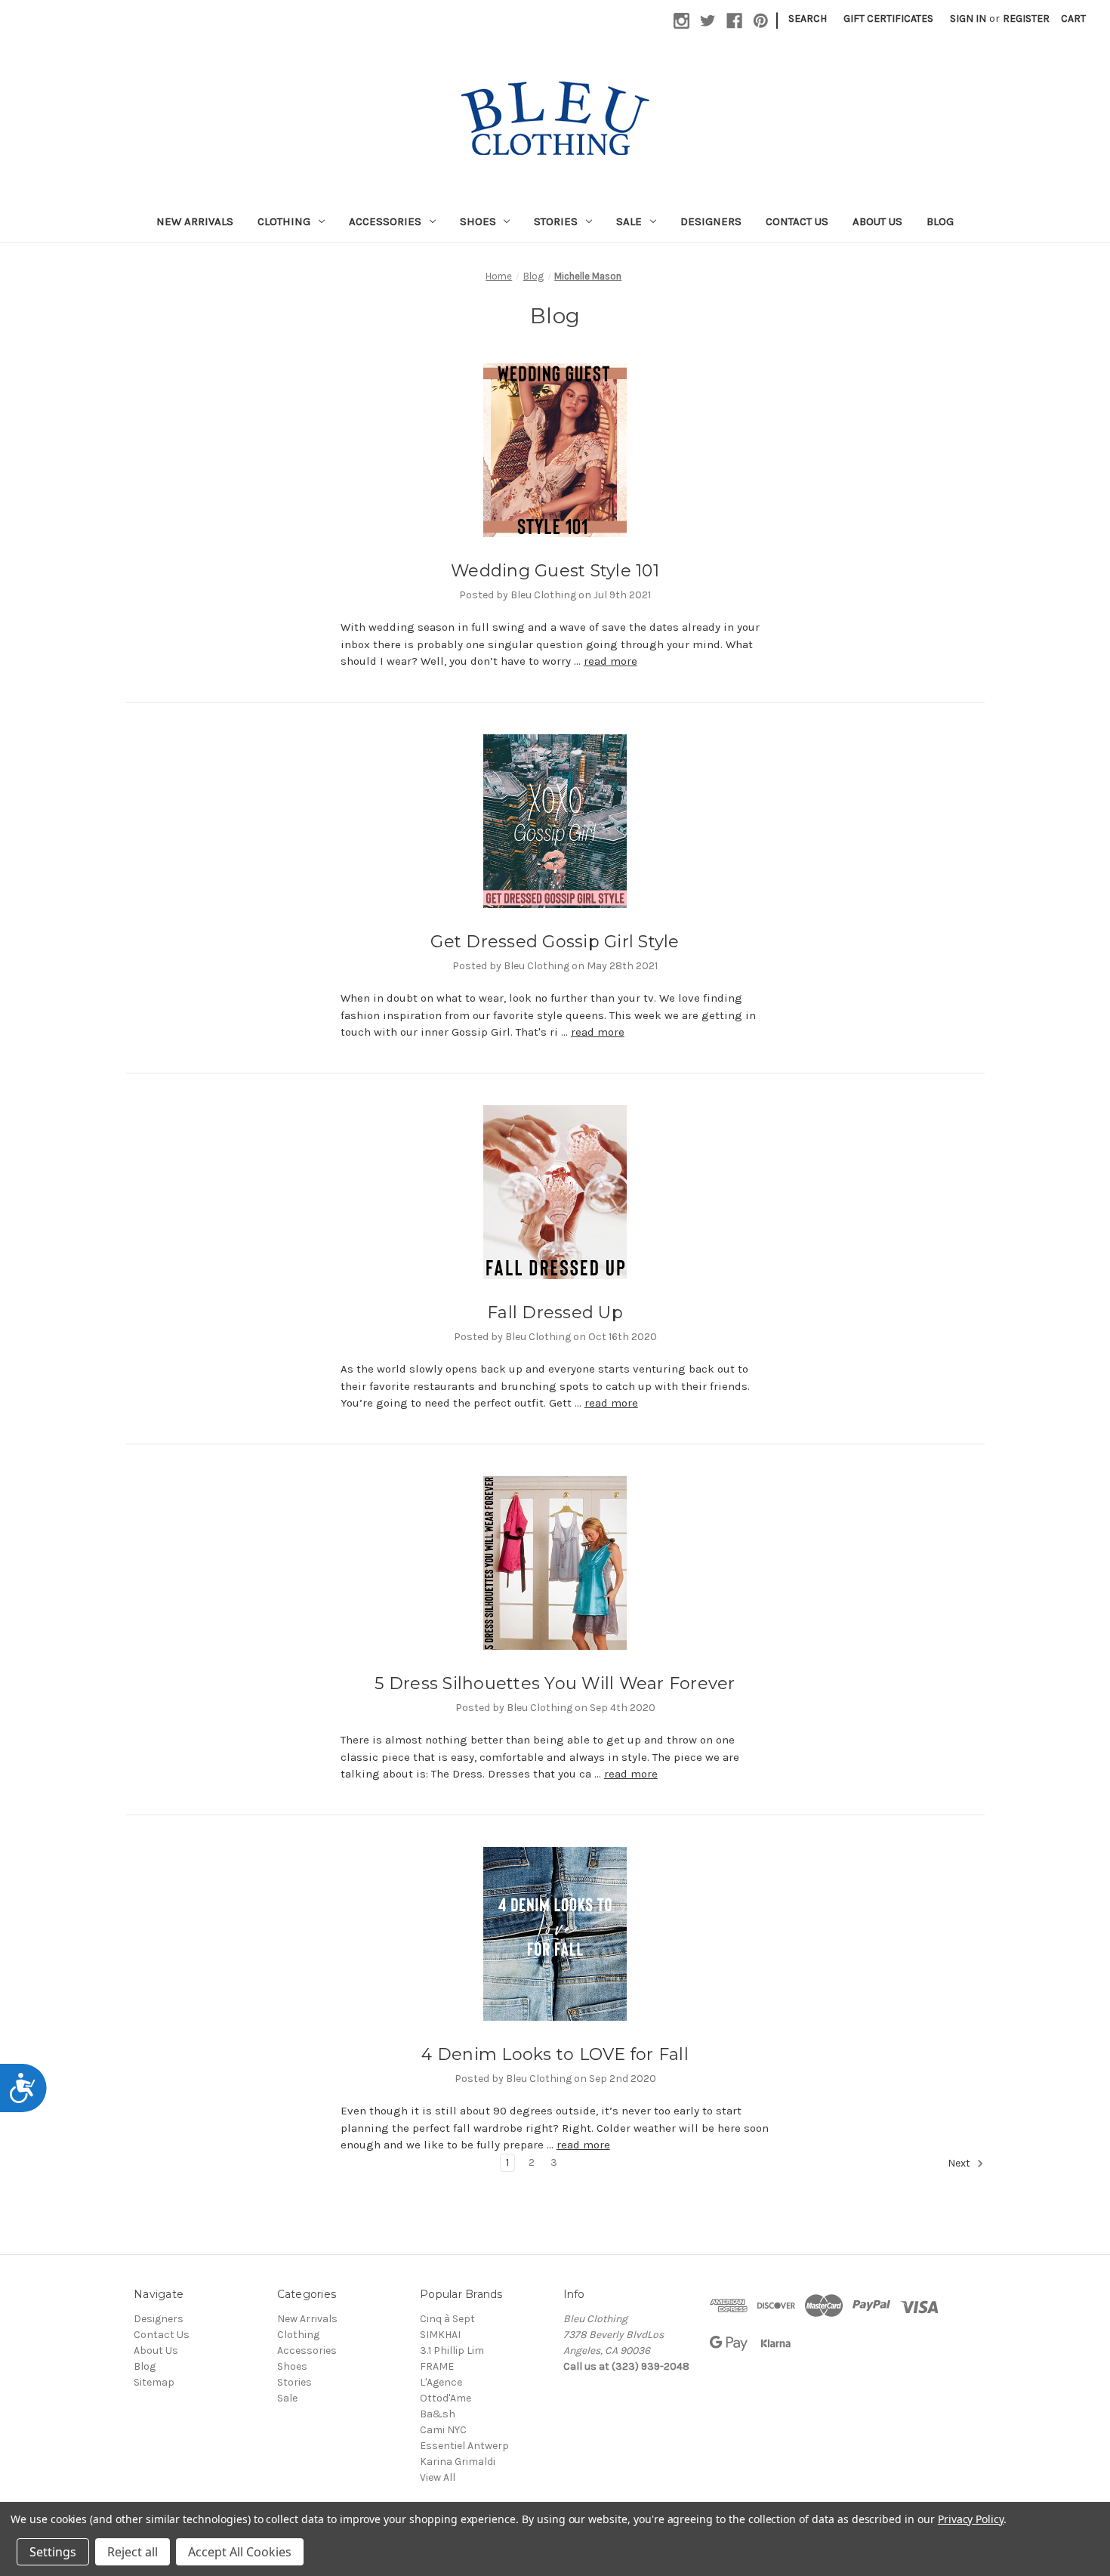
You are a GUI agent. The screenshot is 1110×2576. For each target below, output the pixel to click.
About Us (877, 221)
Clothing (284, 221)
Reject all (133, 2552)
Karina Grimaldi (458, 2462)
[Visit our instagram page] (681, 21)
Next (960, 2163)
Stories (556, 221)
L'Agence (441, 2382)
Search (808, 19)
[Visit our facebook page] (734, 21)
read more (610, 661)
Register (1026, 19)
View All (438, 2477)
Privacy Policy (971, 2519)
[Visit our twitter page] (708, 21)
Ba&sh (438, 2414)
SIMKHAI (440, 2335)
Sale (629, 221)
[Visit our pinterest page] (761, 21)
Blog (940, 221)
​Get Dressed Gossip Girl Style (555, 942)
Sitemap (154, 2382)
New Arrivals (195, 221)
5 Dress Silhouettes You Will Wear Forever (555, 1683)
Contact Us (797, 221)
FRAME (437, 2366)
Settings (53, 2552)
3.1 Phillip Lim (452, 2351)
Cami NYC (443, 2430)
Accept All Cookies (240, 2552)
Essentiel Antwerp (464, 2446)
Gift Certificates (888, 19)
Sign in (968, 19)
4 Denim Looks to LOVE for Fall (555, 2054)
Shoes (478, 221)
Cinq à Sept (447, 2319)
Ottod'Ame (446, 2398)
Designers (711, 221)
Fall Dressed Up (555, 1313)
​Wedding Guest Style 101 (555, 571)
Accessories (385, 221)
